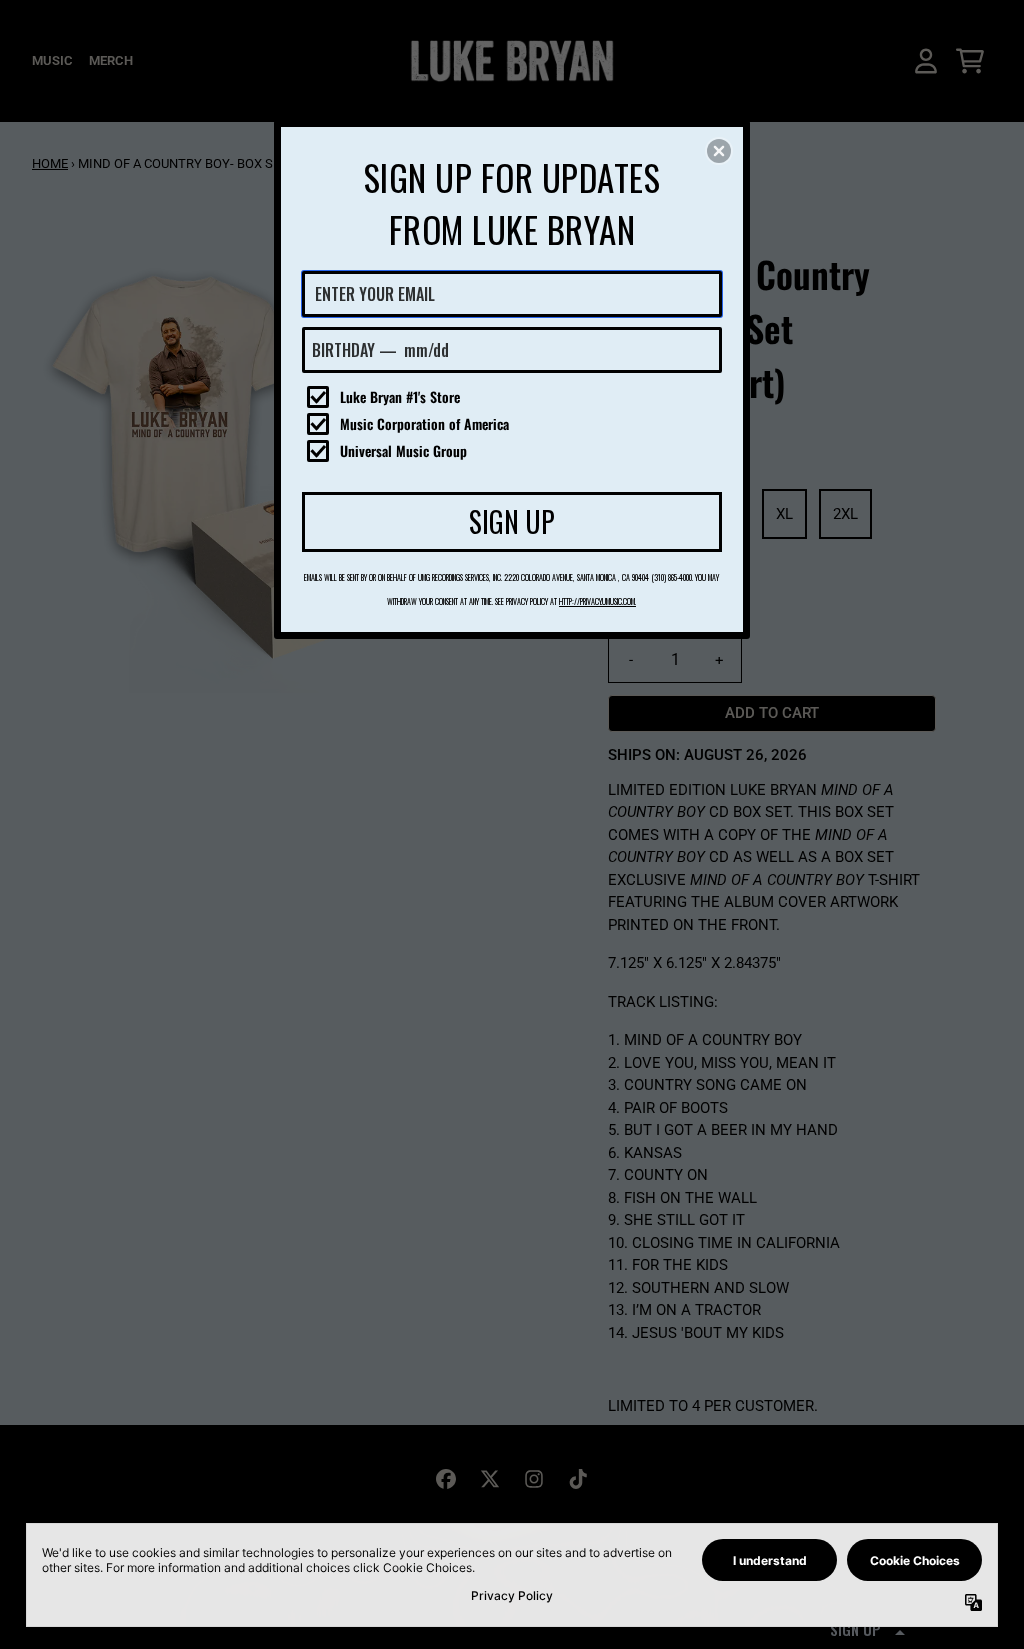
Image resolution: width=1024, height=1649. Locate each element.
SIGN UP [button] (512, 521)
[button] (719, 151)
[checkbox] (514, 397)
